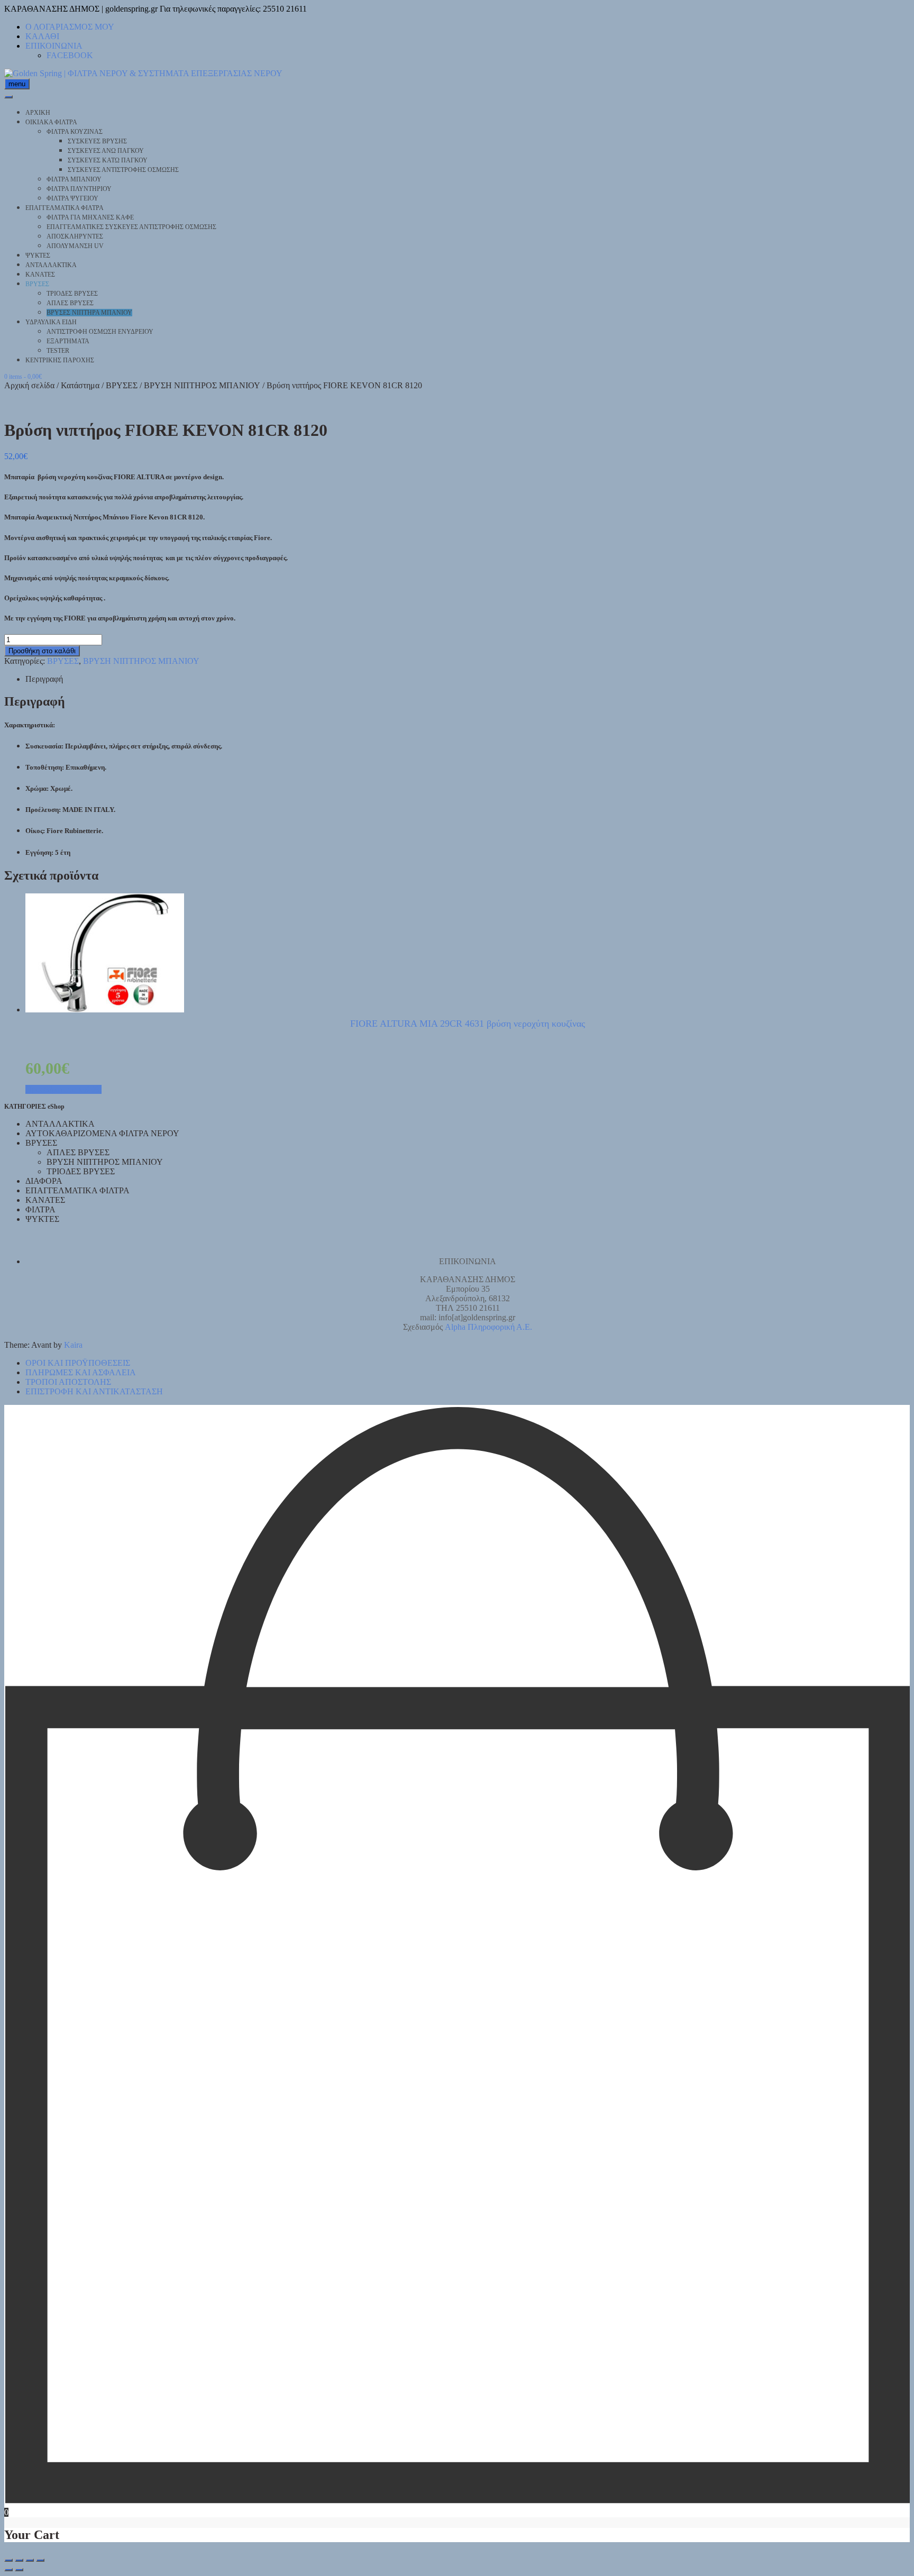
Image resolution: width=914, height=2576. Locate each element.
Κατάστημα (80, 385)
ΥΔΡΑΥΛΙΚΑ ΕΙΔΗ (51, 322)
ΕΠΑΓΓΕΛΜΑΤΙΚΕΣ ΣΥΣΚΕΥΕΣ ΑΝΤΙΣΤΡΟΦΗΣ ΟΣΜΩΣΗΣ (131, 227)
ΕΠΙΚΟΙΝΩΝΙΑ (54, 46)
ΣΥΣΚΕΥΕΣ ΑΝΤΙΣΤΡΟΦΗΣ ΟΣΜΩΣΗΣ (123, 170)
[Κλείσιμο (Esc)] (40, 2560)
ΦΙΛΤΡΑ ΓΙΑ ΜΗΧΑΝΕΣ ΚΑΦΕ (90, 217)
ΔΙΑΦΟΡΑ (44, 1181)
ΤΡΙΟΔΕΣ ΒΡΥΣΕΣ (72, 294)
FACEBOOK (70, 55)
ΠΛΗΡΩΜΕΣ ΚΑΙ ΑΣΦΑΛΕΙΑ (81, 1372)
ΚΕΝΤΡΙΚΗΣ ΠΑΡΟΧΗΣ (60, 360)
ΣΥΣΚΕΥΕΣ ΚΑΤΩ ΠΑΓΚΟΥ (108, 160)
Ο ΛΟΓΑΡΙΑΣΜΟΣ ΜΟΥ (70, 27)
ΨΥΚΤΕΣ (38, 255)
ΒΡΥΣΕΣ (37, 284)
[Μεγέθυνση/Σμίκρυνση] (8, 2560)
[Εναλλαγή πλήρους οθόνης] (19, 2560)
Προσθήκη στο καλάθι (42, 651)
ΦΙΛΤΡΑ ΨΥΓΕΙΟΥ (72, 198)
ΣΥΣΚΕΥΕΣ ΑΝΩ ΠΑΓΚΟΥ (106, 151)
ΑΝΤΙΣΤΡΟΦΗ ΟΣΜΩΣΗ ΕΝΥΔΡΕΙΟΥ (100, 332)
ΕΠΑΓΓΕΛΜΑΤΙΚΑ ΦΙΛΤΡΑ (65, 208)
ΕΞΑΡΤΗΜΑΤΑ (68, 341)
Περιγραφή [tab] (44, 679)
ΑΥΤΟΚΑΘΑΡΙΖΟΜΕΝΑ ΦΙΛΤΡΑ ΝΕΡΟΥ (102, 1133)
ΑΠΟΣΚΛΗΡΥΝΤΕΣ (75, 236)
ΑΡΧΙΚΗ (38, 113)
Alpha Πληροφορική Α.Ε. (488, 1327)
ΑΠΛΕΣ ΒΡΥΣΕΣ (70, 303)
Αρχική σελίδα (29, 385)
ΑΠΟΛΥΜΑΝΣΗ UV (75, 246)
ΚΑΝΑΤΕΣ (40, 275)
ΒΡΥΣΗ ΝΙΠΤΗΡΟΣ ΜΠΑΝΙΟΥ (202, 385)
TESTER (58, 351)
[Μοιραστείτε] (30, 2560)
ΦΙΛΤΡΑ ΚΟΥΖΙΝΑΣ (75, 132)
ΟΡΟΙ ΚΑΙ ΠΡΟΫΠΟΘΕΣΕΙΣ (78, 1363)
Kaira (73, 1345)
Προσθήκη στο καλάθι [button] (63, 1089)
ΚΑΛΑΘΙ (42, 36)
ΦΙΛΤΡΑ (40, 1209)
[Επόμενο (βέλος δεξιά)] (19, 2570)
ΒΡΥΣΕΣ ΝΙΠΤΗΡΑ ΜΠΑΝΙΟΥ (89, 313)
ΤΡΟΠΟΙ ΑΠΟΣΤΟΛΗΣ (68, 1382)
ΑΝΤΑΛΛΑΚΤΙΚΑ (51, 265)
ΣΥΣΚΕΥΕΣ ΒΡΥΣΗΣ (97, 141)
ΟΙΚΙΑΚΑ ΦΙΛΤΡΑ (51, 122)
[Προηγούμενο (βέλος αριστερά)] (8, 2570)
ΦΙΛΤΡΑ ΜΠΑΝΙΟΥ (74, 179)
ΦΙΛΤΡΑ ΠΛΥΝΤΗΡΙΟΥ (79, 189)
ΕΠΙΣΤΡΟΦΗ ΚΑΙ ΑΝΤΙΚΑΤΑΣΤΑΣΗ (94, 1391)
